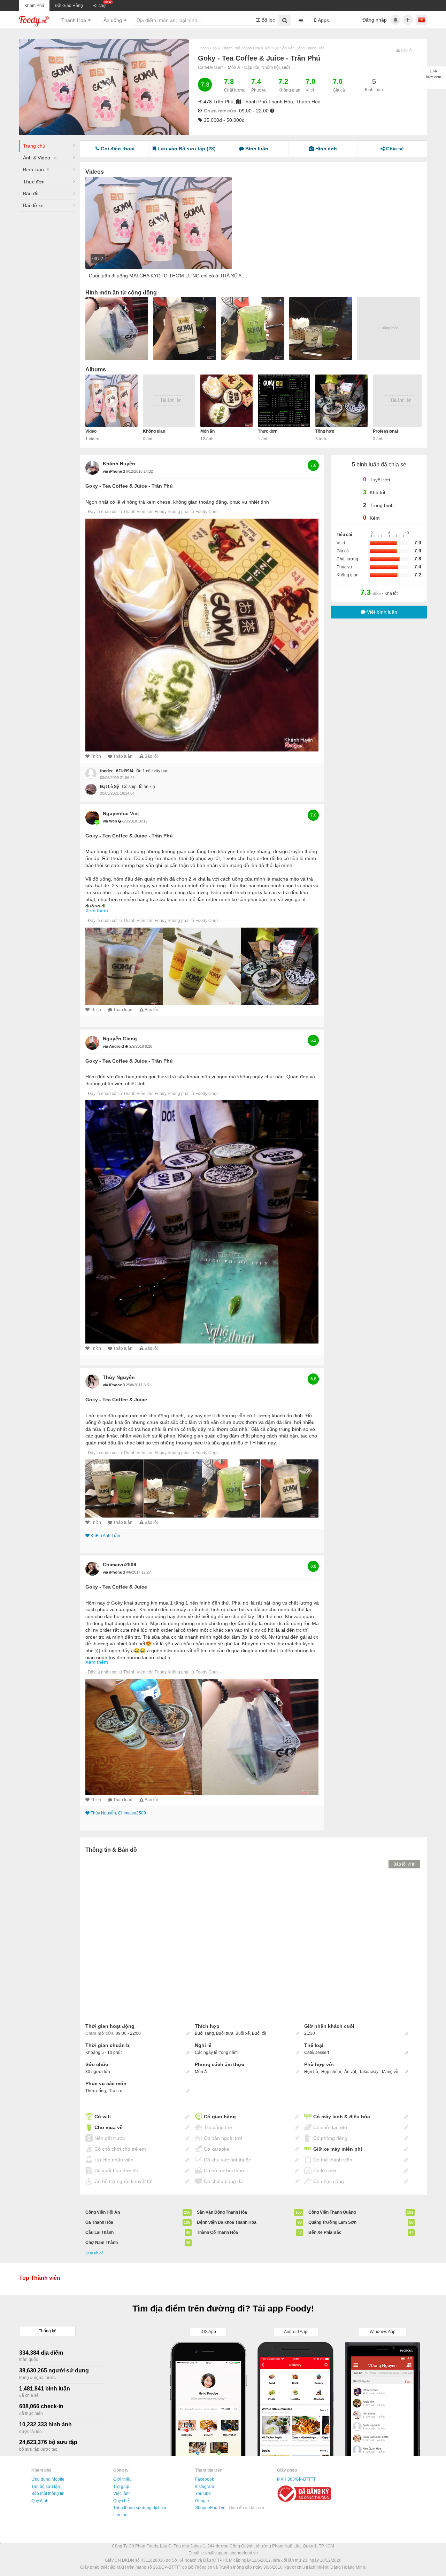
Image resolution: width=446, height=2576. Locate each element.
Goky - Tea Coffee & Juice (116, 1400)
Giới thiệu (122, 2479)
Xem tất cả (94, 2253)
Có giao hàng (220, 2117)
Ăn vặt (350, 2072)
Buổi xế (243, 2033)
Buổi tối (259, 2033)
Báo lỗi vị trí (404, 1864)
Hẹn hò (311, 2072)
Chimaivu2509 (120, 1565)
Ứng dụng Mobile (48, 2479)
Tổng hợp (325, 431)
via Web (110, 821)
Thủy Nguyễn (119, 1377)
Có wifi (103, 2117)
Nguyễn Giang (120, 1039)
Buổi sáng (204, 2033)
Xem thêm (97, 911)
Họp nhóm (331, 2072)
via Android (114, 1046)
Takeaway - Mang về (379, 2072)
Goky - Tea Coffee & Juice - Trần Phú (129, 486)
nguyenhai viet (121, 813)
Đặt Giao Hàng (69, 6)
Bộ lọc (267, 20)
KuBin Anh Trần (105, 1536)
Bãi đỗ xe (33, 205)
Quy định (40, 2501)
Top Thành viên (40, 2278)
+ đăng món (389, 328)
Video (91, 431)
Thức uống (96, 2091)
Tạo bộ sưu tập (46, 2487)
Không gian (154, 431)
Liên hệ (120, 2515)
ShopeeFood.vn (211, 2508)
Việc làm (121, 2494)
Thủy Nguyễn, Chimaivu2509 (118, 1813)
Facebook (205, 2479)
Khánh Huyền (119, 464)
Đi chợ (100, 6)
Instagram (205, 2487)
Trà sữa (116, 2091)
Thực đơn (34, 182)
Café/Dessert (210, 68)
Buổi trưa (225, 2033)
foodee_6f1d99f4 (117, 771)
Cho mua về (109, 2127)
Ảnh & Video (40, 158)
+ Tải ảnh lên (169, 400)
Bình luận (36, 170)
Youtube (203, 2494)
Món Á (234, 68)
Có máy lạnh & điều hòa (342, 2117)
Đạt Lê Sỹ (110, 787)
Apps (323, 20)
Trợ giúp (121, 2487)
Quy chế (121, 2501)
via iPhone (113, 471)
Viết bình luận (381, 612)
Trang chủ (34, 146)
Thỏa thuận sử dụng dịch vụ (140, 2508)
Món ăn (207, 431)
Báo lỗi (151, 756)
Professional (385, 431)
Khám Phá (34, 6)
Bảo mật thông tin (48, 2494)
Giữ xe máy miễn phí (338, 2149)
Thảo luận (123, 756)
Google (202, 2501)
